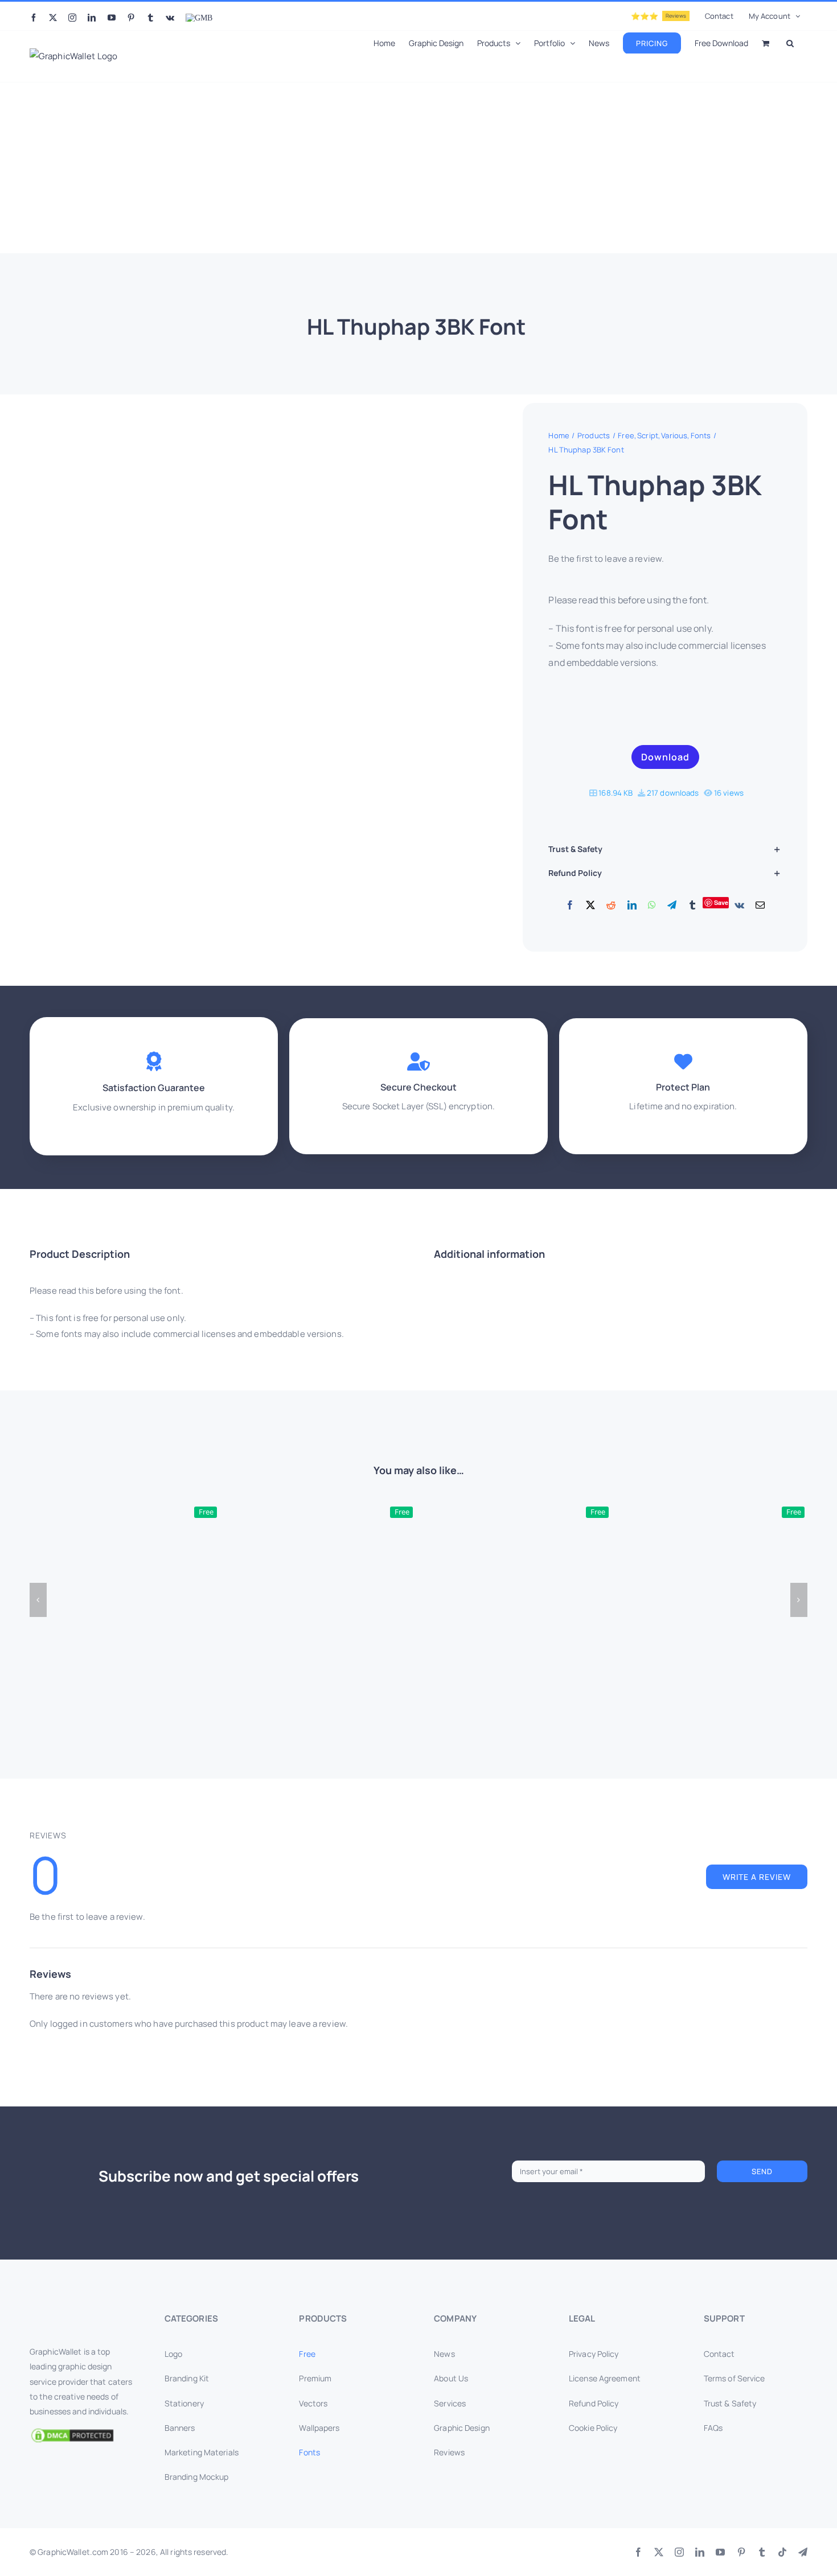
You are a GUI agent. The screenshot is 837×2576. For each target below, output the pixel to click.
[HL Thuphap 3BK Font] (229, 690)
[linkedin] (700, 2552)
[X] (590, 906)
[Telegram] (672, 906)
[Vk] (739, 906)
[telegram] (803, 2552)
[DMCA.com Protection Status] (81, 2435)
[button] (790, 42)
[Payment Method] (419, 2549)
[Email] (760, 906)
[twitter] (659, 2552)
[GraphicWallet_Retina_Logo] (72, 2315)
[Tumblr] (692, 906)
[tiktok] (782, 2552)
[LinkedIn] (632, 906)
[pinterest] (741, 2552)
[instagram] (679, 2552)
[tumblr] (762, 2552)
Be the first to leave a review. (606, 559)
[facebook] (638, 2552)
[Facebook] (570, 906)
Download (665, 757)
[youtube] (720, 2552)
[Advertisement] (419, 168)
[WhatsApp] (652, 906)
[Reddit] (611, 906)
